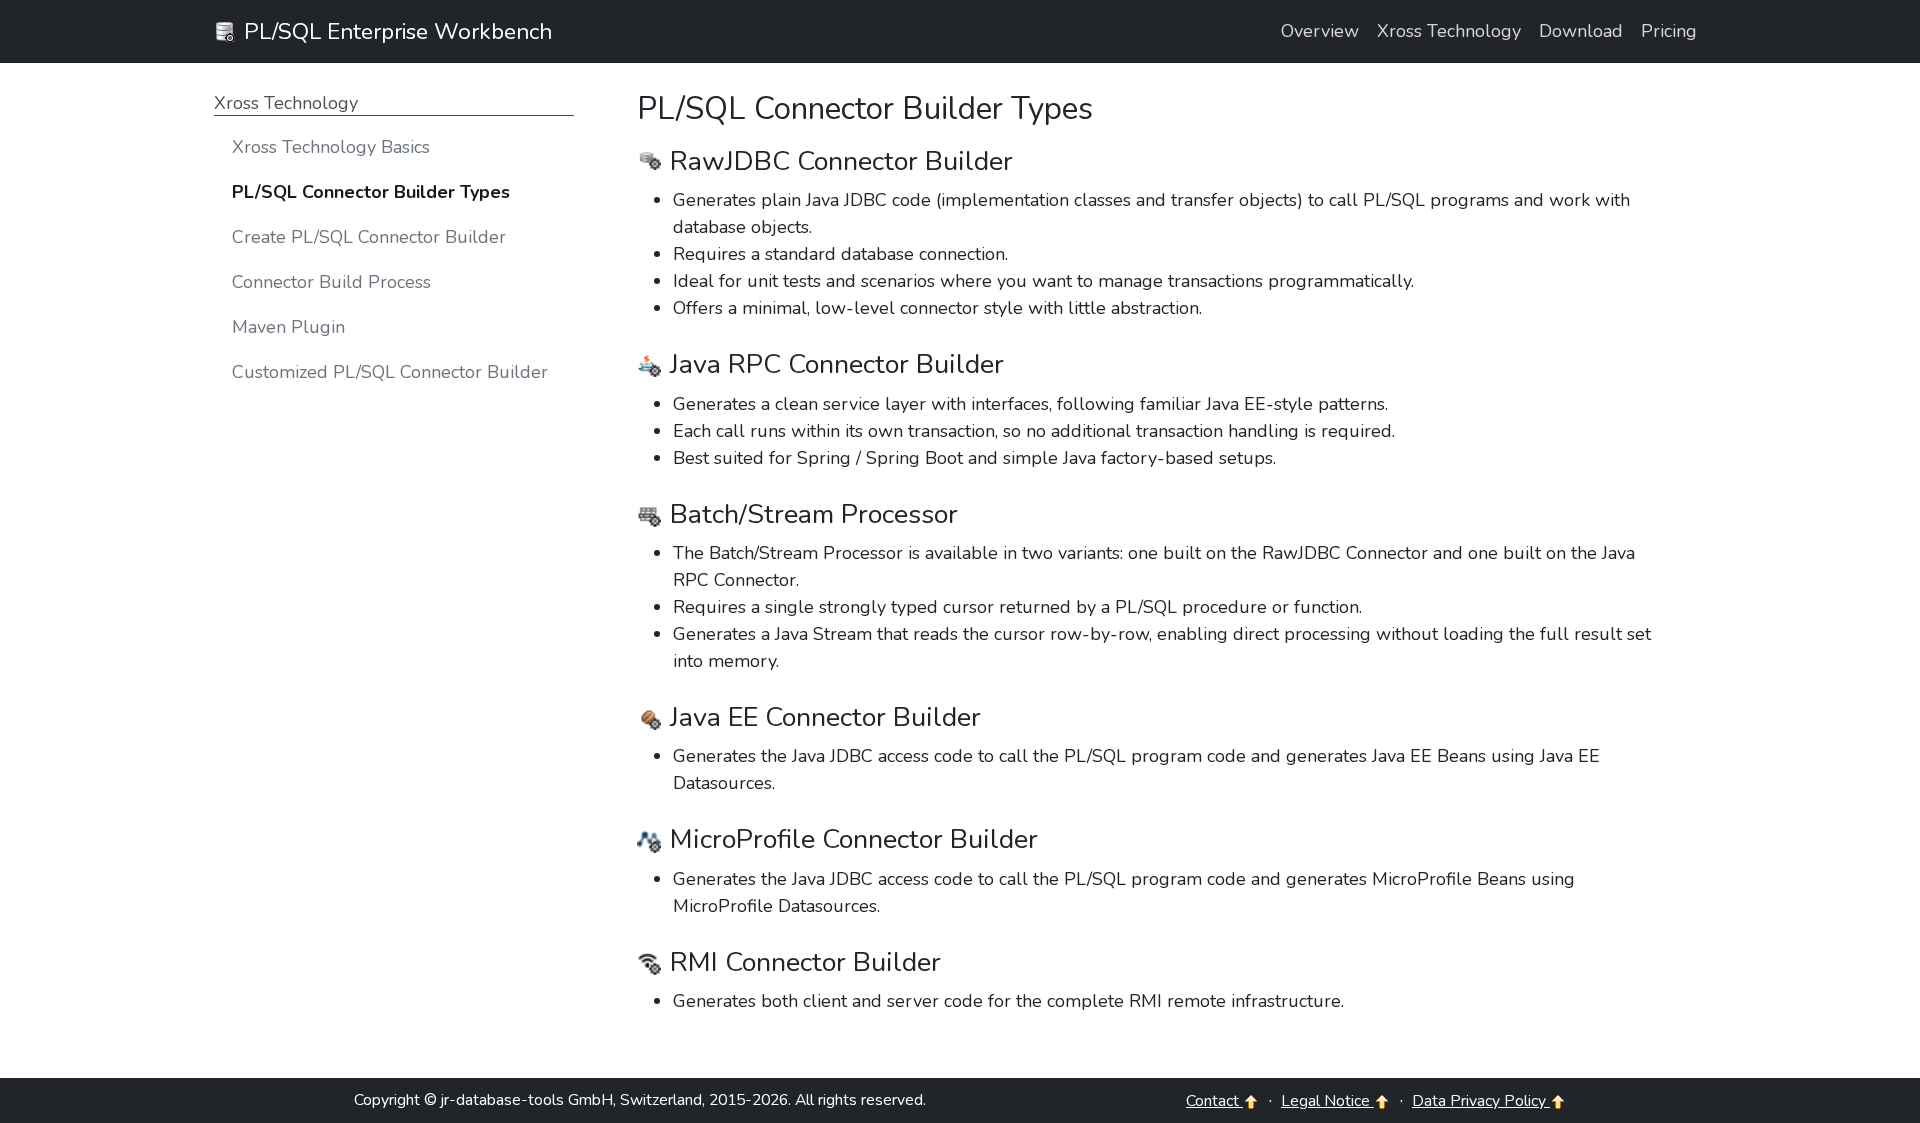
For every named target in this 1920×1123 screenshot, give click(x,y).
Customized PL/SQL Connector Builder (390, 372)
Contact (1214, 1101)
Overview (1320, 31)
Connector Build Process (331, 282)
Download (1581, 31)
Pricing (1669, 31)
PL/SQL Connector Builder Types (371, 192)
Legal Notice (1327, 1101)
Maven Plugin (288, 327)
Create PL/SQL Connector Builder (369, 237)
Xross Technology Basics (331, 147)
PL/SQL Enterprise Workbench (395, 31)
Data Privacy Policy (1481, 1101)
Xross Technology (1449, 31)
